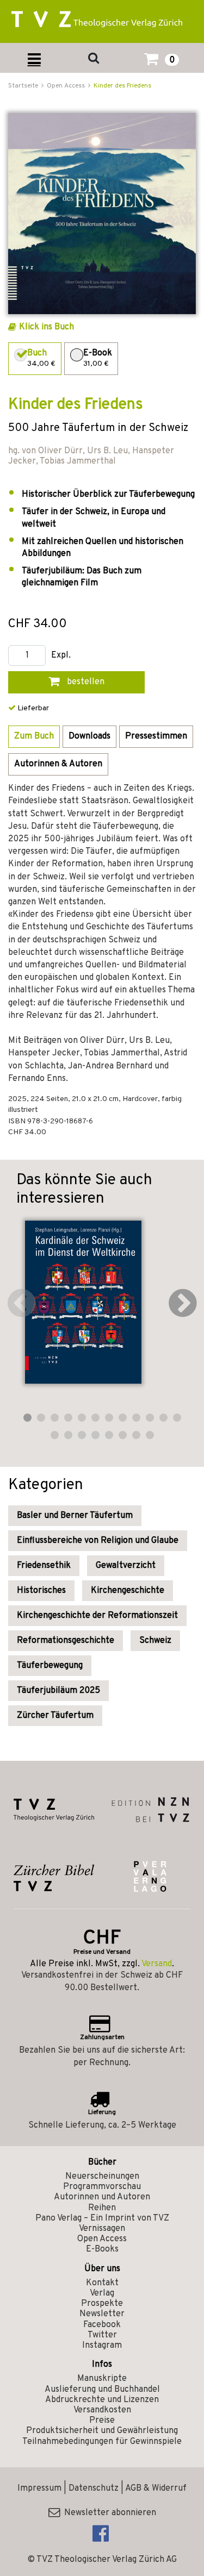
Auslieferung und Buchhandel (102, 2390)
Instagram (102, 2346)
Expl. (61, 656)
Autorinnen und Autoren (102, 2197)
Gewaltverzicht (126, 1566)
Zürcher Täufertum (55, 1716)
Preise (102, 2421)
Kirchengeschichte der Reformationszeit (97, 1616)
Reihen (102, 2208)
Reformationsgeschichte (66, 1641)
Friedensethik (44, 1566)
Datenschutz (94, 2489)
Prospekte (102, 2304)
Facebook (102, 2325)
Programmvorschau (102, 2187)
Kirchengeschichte (128, 1591)
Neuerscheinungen (102, 2177)
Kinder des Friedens (122, 86)
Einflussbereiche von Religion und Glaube (98, 1541)
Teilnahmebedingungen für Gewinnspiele (102, 2442)
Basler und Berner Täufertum (75, 1516)
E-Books (102, 2249)
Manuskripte (102, 2379)
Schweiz (155, 1641)
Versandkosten (102, 2410)
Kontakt (102, 2283)
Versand (157, 1964)
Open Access (102, 2239)
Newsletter (102, 2314)
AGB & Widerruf (156, 2489)
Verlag (102, 2293)
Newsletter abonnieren (108, 2513)
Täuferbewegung (50, 1666)
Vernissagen (102, 2229)
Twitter (102, 2335)
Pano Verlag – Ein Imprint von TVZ (102, 2218)
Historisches (41, 1591)
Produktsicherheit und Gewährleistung (102, 2431)
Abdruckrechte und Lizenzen (102, 2400)
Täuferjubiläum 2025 (58, 1691)
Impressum (39, 2489)
